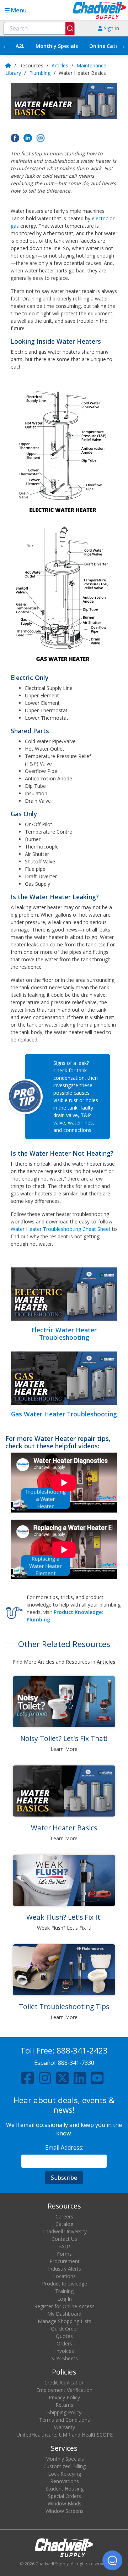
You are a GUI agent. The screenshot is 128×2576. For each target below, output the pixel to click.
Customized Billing (65, 2466)
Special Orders (65, 2496)
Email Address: (64, 2147)
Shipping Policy (64, 2412)
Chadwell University (65, 2231)
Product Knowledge (65, 2284)
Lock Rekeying (65, 2474)
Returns (64, 2405)
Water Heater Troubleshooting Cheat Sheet (61, 1229)
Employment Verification (64, 2390)
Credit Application (65, 2382)
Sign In (111, 28)
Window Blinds (65, 2503)
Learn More (64, 1749)
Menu (18, 10)
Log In (65, 2299)
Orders (64, 2343)
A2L (20, 46)
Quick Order (65, 2329)
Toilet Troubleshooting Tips (64, 2006)
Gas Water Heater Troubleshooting (64, 1414)
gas (15, 226)
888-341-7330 (76, 2063)
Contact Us (64, 2239)
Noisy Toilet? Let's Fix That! (64, 1738)
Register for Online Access (64, 2306)
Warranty (65, 2427)
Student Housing (65, 2489)
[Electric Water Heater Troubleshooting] (64, 1294)
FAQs (65, 2246)
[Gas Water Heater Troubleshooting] (64, 1378)
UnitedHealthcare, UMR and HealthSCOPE (65, 2435)
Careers (64, 2216)
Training (64, 2291)
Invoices (65, 2351)
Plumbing (40, 73)
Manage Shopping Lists (65, 2321)
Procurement (65, 2261)
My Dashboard (64, 2314)
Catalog (64, 2224)
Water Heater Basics (64, 1828)
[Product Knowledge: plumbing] (14, 1611)
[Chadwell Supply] (100, 10)
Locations (64, 2276)
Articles (60, 65)
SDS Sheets (65, 2358)
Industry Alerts (65, 2269)
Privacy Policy (64, 2397)
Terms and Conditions (65, 2420)
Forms (64, 2254)
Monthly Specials (57, 46)
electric (100, 218)
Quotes (64, 2336)
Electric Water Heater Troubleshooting (64, 1334)
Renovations (65, 2481)
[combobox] (39, 28)
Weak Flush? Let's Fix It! (64, 1917)
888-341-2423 (82, 2050)
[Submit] (70, 28)
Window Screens (65, 2511)
